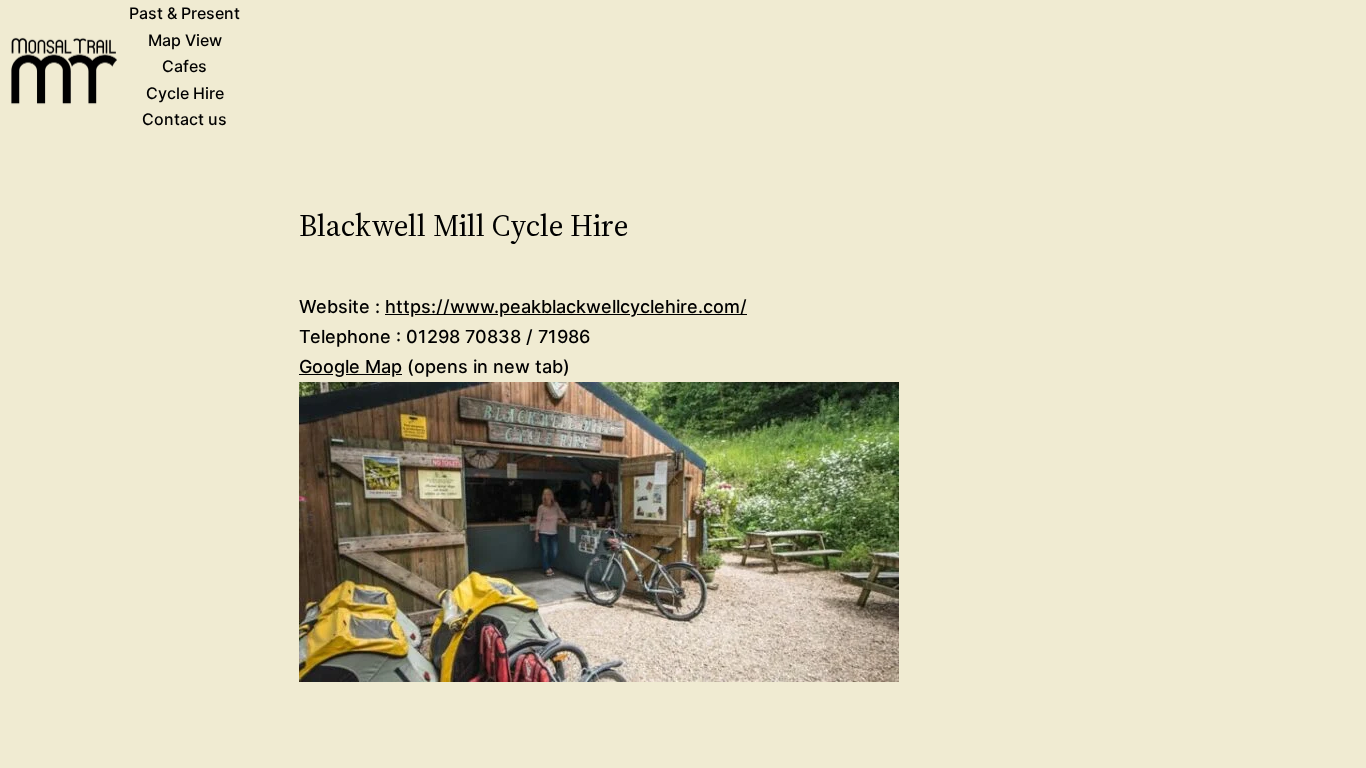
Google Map (350, 366)
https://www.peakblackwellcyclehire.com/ (566, 306)
